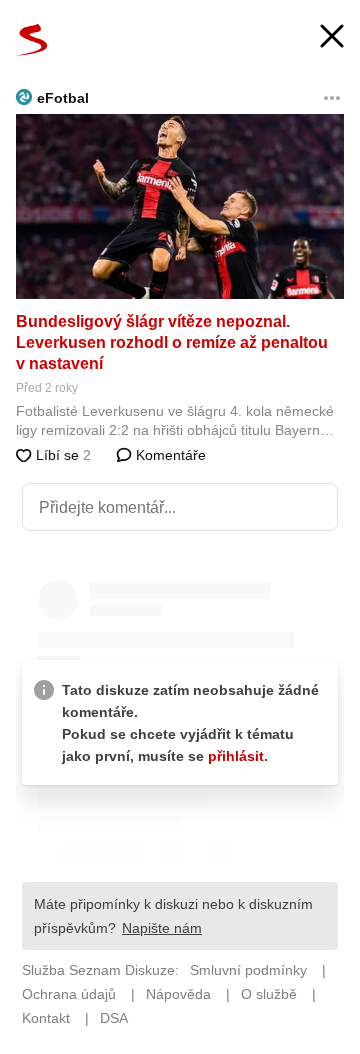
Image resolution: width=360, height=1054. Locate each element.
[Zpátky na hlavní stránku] (32, 40)
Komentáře (169, 455)
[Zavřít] (332, 38)
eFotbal (63, 98)
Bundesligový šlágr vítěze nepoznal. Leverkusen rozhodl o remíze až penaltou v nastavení (172, 342)
